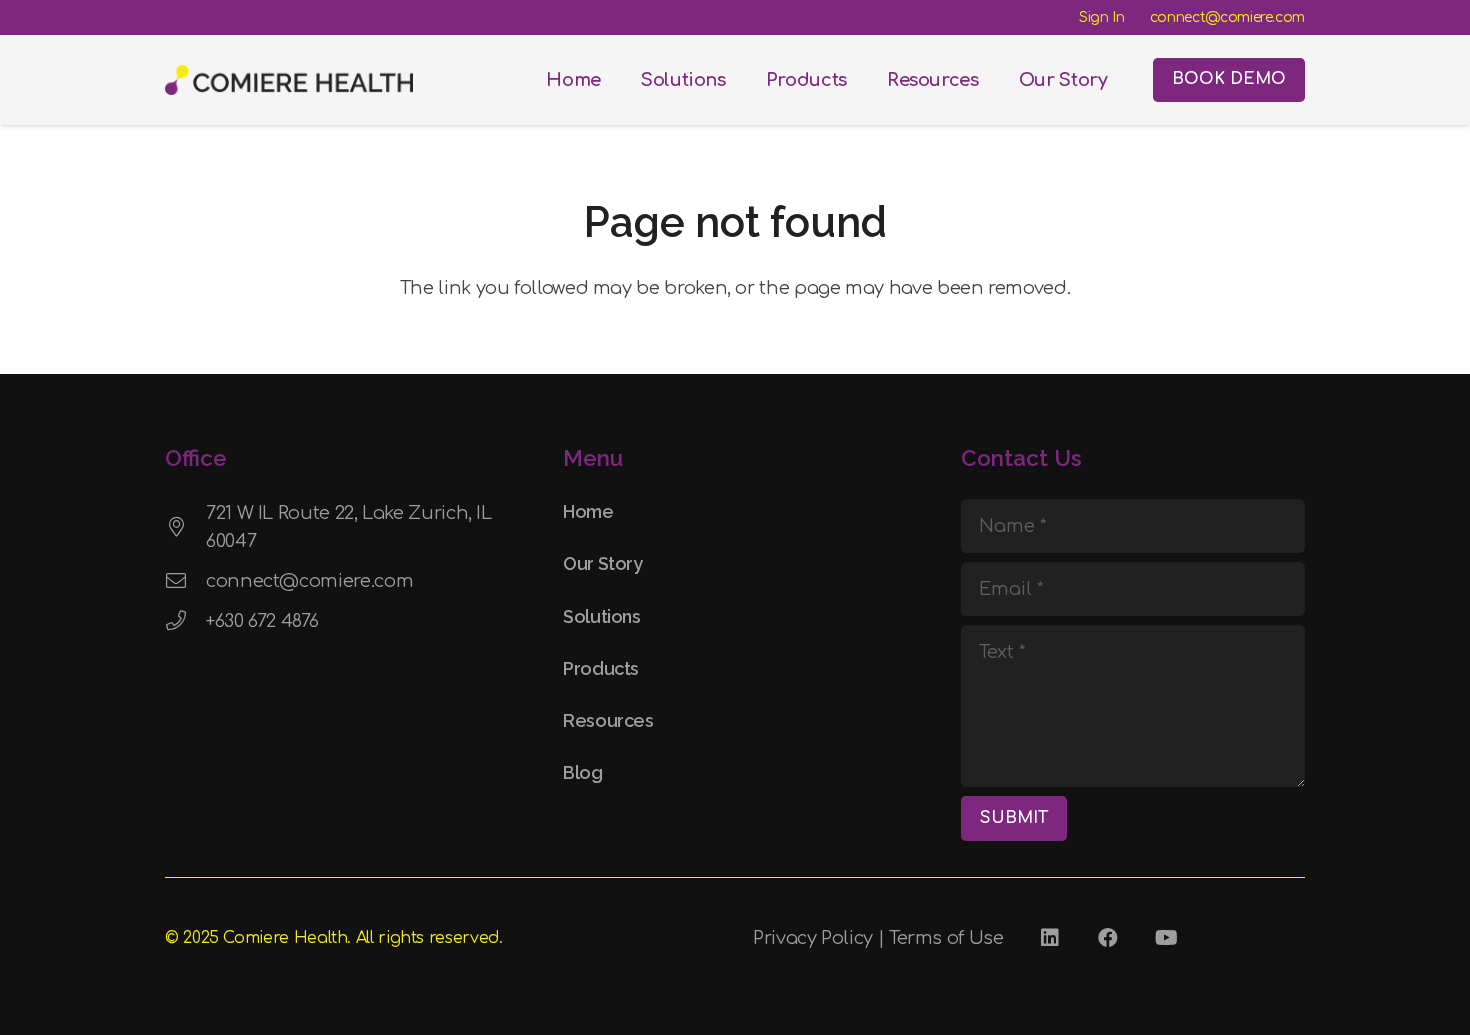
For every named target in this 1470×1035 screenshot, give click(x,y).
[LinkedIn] (1050, 938)
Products (601, 668)
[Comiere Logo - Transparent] (289, 80)
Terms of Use (946, 938)
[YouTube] (1166, 938)
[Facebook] (1108, 938)
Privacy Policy (813, 938)
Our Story (603, 563)
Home (588, 511)
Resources (608, 720)
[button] (737, 80)
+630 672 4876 (262, 621)
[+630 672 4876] (185, 621)
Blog (583, 772)
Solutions (602, 616)
